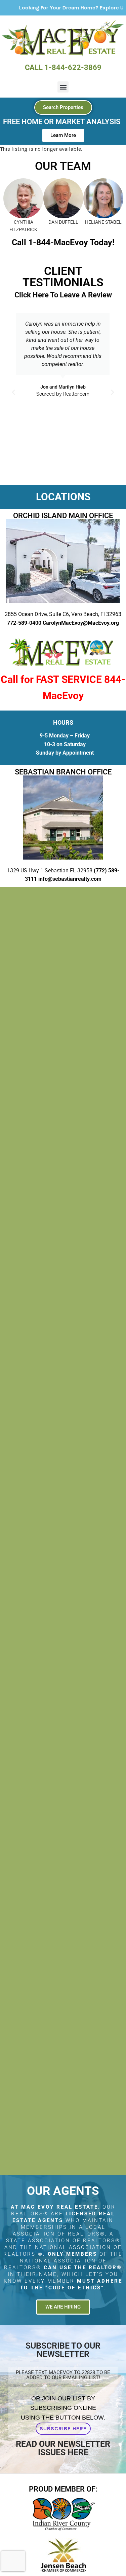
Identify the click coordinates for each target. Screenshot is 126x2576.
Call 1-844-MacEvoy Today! (63, 242)
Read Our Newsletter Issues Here (63, 2448)
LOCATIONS (63, 497)
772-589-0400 (24, 623)
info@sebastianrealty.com (70, 879)
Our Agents (63, 2191)
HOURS (63, 722)
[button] (63, 87)
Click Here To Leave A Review (63, 295)
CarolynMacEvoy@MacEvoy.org (81, 623)
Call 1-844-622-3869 (63, 67)
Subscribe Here (63, 2428)
